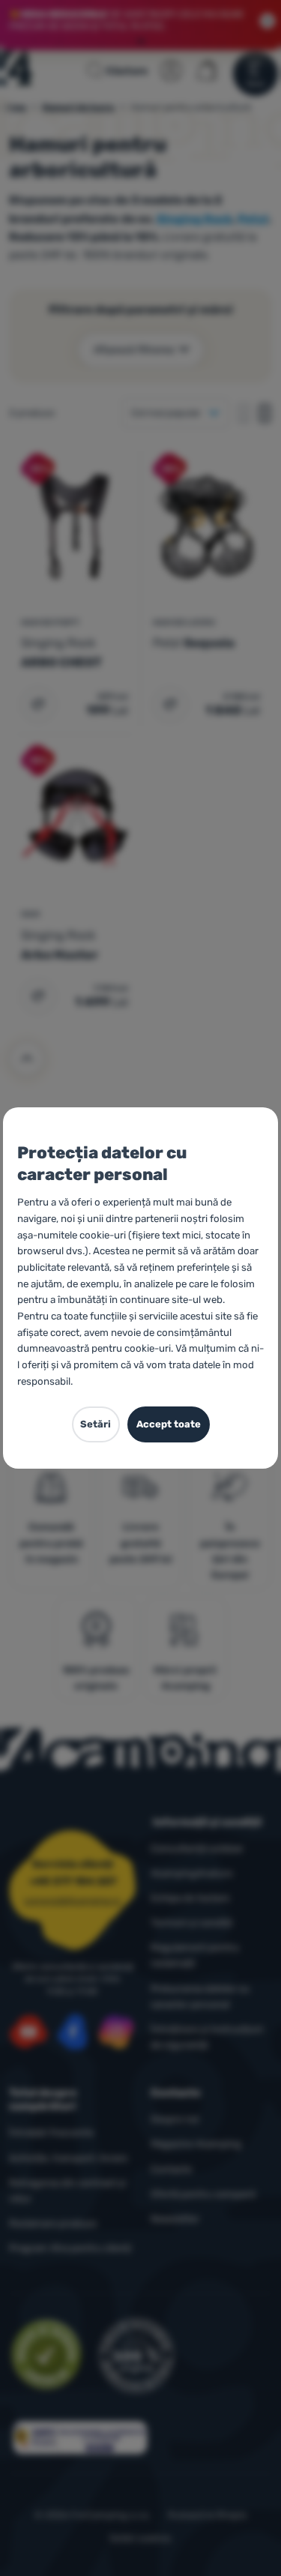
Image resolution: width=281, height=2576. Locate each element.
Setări (96, 1424)
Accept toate (169, 1424)
